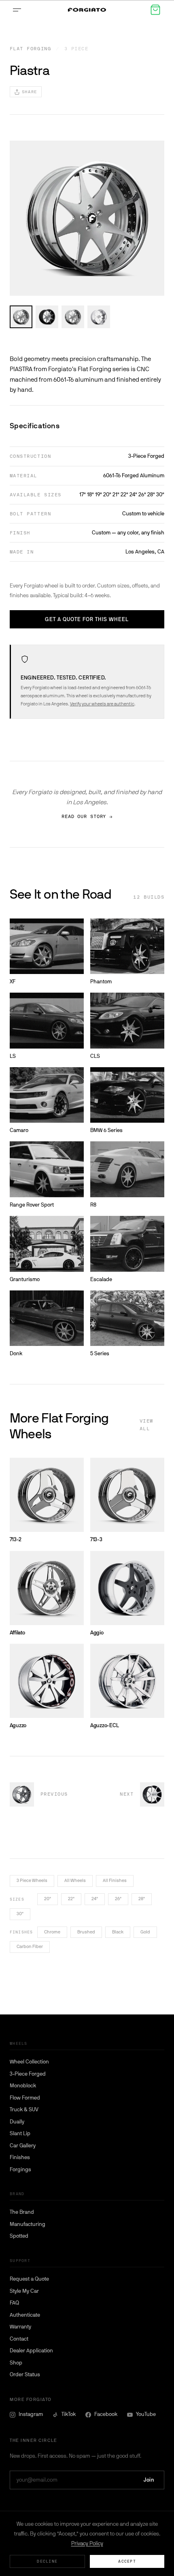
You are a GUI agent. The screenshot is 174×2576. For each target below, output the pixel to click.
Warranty (20, 2327)
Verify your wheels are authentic (102, 704)
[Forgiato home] (87, 10)
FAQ (14, 2303)
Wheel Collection (29, 2062)
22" (71, 1899)
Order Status (25, 2374)
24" (95, 1899)
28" (142, 1899)
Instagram (31, 2414)
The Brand (22, 2212)
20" (48, 1899)
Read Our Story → (87, 817)
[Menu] (19, 10)
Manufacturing (28, 2224)
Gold (145, 1932)
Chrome (52, 1932)
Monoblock (23, 2086)
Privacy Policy (87, 2543)
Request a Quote (29, 2279)
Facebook (106, 2414)
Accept (127, 2561)
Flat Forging (30, 49)
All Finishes (115, 1881)
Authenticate (25, 2315)
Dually (17, 2122)
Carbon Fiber (30, 1947)
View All (146, 1425)
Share (30, 92)
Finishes (20, 2157)
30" (20, 1914)
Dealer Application (31, 2351)
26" (118, 1899)
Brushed (86, 1932)
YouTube (146, 2414)
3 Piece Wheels (32, 1881)
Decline (47, 2561)
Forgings (20, 2169)
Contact (19, 2339)
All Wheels (75, 1881)
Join (149, 2480)
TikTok (69, 2414)
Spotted (19, 2236)
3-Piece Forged (28, 2074)
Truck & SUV (24, 2109)
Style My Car (24, 2291)
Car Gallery (23, 2146)
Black (118, 1932)
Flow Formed (25, 2098)
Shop (16, 2363)
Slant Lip (20, 2133)
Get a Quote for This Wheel (87, 619)
